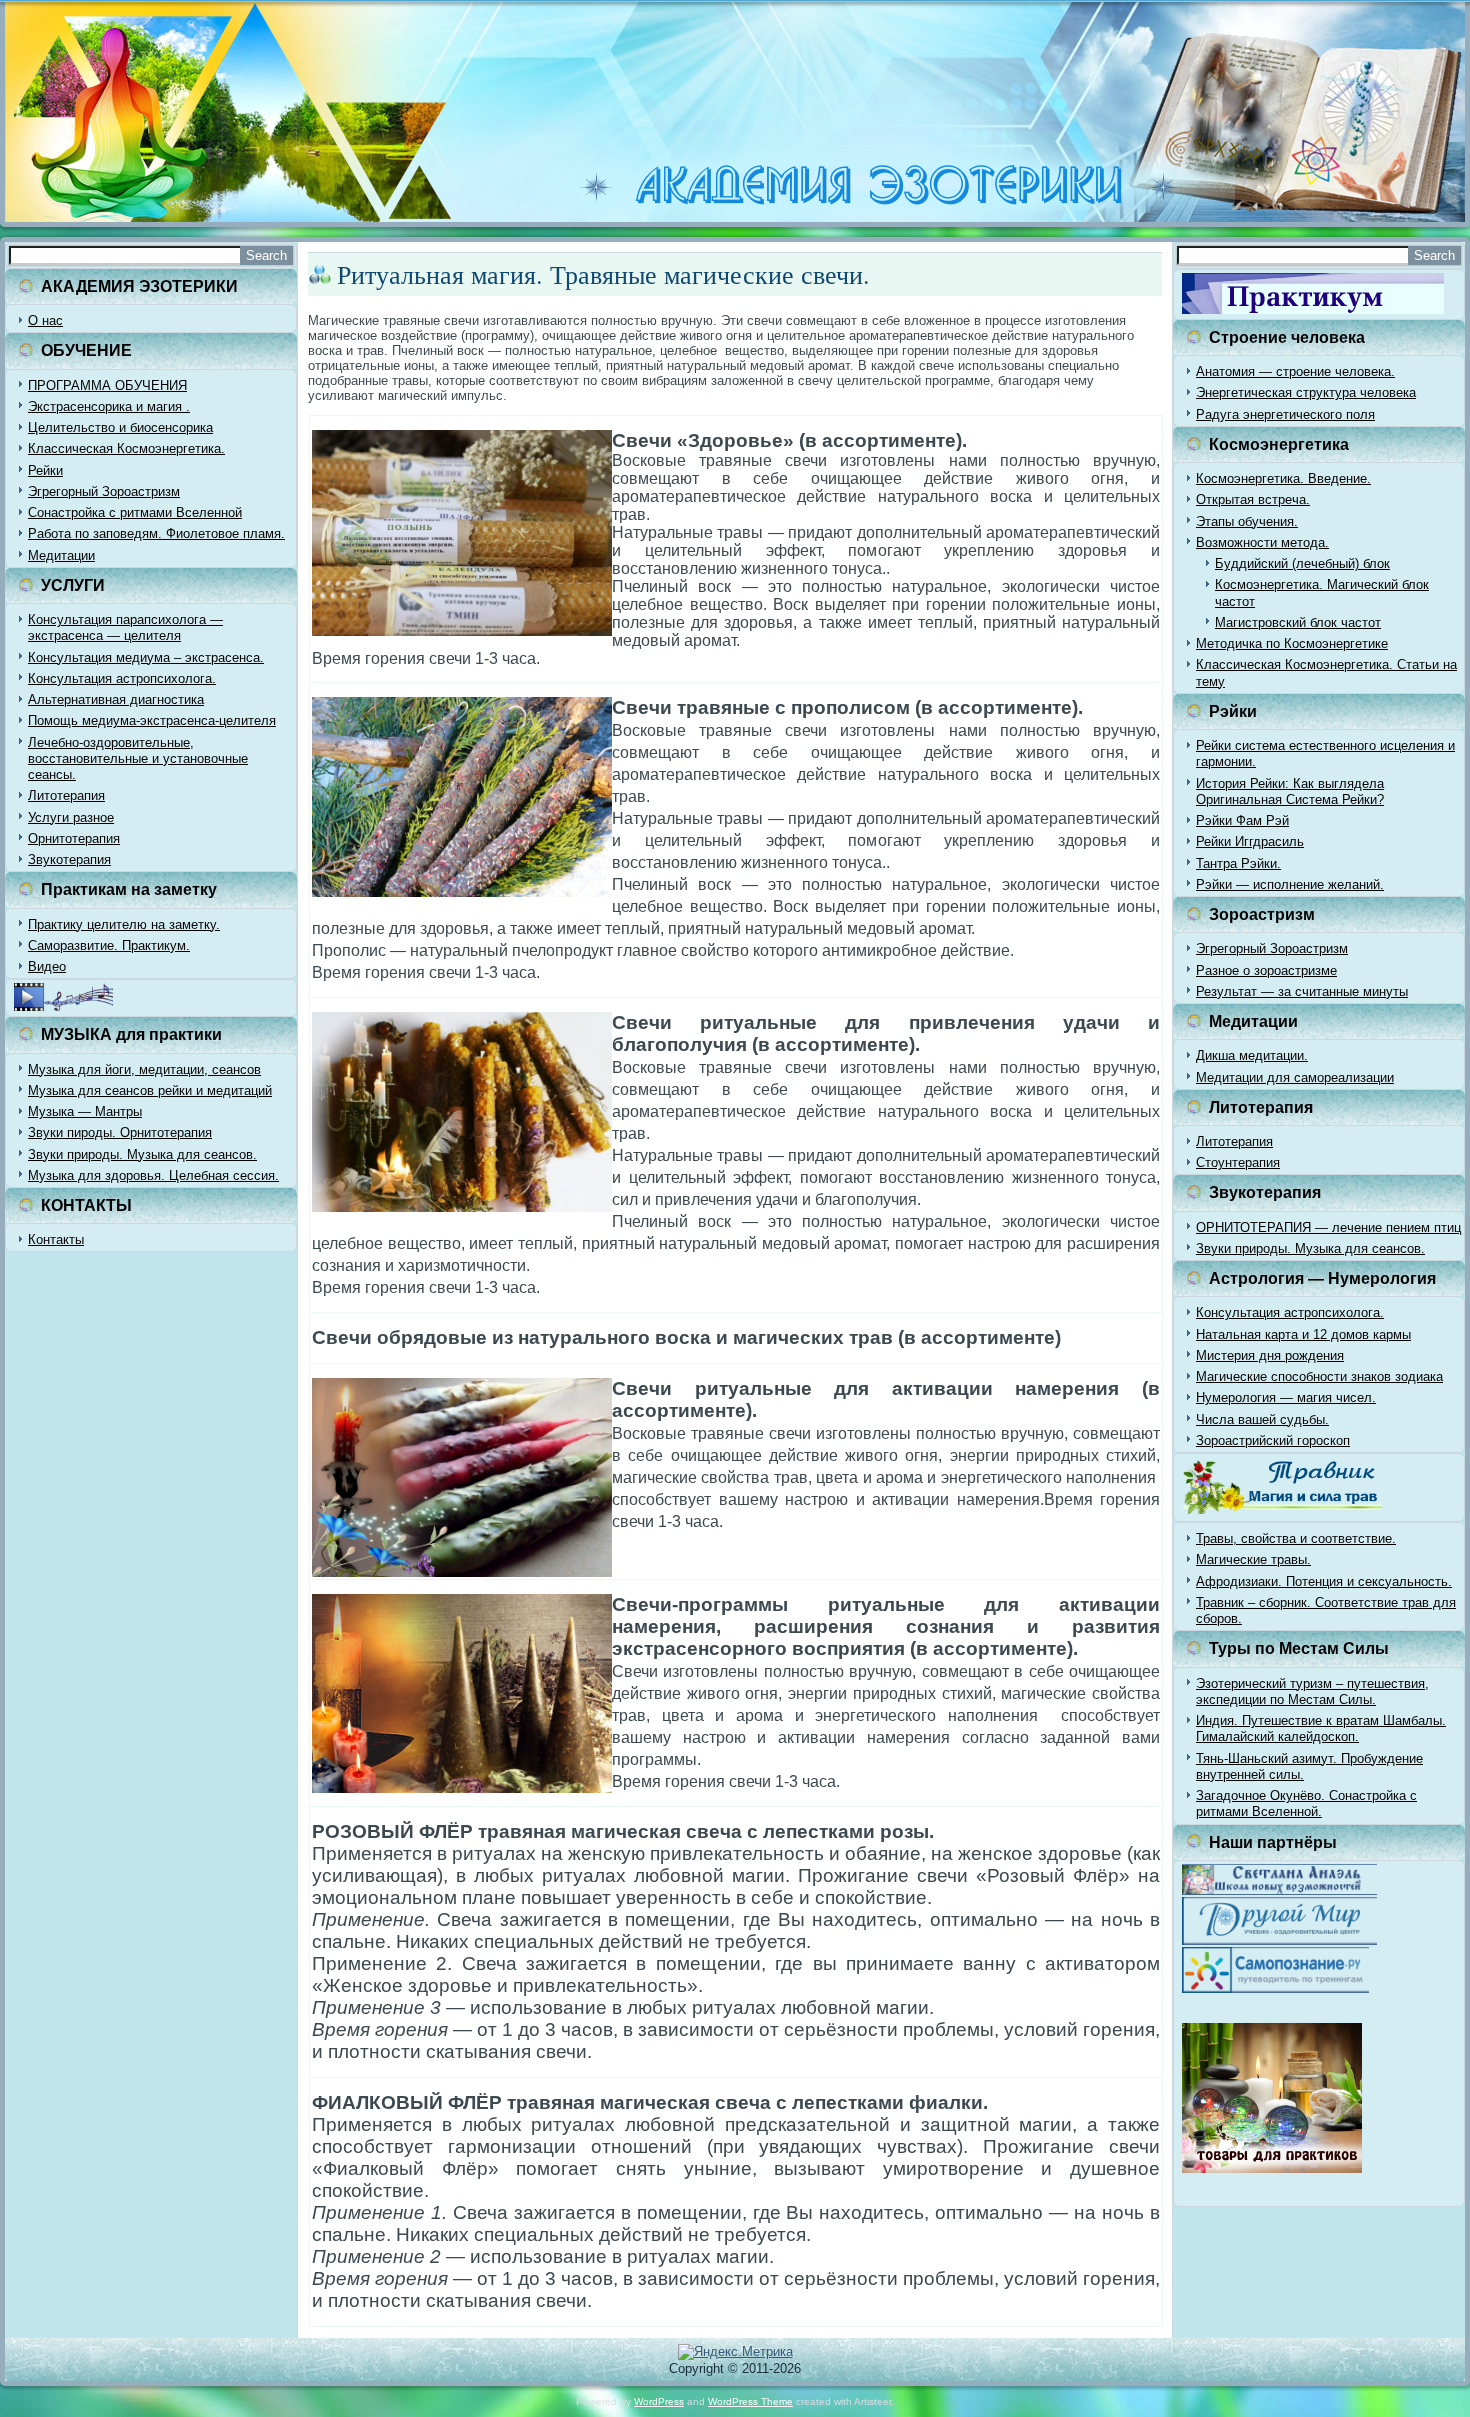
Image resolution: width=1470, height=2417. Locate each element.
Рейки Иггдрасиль (1250, 841)
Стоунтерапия (1238, 1162)
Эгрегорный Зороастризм (104, 491)
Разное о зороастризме (1266, 970)
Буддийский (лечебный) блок (1302, 563)
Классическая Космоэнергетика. (126, 448)
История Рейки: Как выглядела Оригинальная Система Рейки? (1290, 791)
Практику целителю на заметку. (124, 924)
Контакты (56, 1239)
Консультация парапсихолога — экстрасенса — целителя (125, 627)
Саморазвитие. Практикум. (109, 945)
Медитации (61, 555)
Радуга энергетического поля (1285, 414)
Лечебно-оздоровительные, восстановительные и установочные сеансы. (138, 759)
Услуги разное (71, 817)
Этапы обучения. (1247, 521)
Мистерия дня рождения (1270, 1355)
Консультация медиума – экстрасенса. (146, 657)
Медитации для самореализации (1295, 1077)
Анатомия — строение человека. (1295, 371)
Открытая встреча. (1253, 499)
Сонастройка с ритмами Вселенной (135, 512)
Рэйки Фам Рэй (1242, 820)
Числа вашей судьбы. (1262, 1419)
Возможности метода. (1262, 542)
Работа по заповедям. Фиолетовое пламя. (156, 533)
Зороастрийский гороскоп (1273, 1440)
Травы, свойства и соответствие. (1296, 1538)
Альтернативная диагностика (116, 699)
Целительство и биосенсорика (120, 427)
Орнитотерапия (74, 838)
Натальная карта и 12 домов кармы (1303, 1334)
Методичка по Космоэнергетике (1292, 643)
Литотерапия (66, 795)
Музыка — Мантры (85, 1111)
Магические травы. (1253, 1559)
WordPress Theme (750, 2401)
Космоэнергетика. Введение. (1283, 478)
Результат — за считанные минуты (1302, 991)
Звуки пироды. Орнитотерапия (120, 1132)
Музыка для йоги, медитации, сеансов (144, 1069)
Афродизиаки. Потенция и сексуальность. (1324, 1581)
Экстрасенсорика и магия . (109, 406)
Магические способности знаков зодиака (1319, 1376)
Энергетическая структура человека (1306, 392)
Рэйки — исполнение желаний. (1290, 884)
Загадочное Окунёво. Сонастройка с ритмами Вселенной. (1306, 1803)
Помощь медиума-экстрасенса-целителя (152, 720)
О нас (45, 320)
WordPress (659, 2401)
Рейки (45, 470)
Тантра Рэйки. (1238, 863)
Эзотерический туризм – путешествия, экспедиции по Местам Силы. (1312, 1691)
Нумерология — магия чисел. (1286, 1397)
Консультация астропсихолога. (122, 678)
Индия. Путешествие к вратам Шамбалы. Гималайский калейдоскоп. (1321, 1728)
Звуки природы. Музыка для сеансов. (142, 1154)
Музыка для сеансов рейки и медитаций (150, 1090)
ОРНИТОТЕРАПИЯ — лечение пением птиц (1328, 1227)
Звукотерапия (69, 859)
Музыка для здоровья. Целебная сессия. (153, 1175)
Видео (47, 966)
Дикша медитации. (1252, 1055)
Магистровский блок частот (1298, 622)
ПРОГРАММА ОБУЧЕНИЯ (107, 385)
